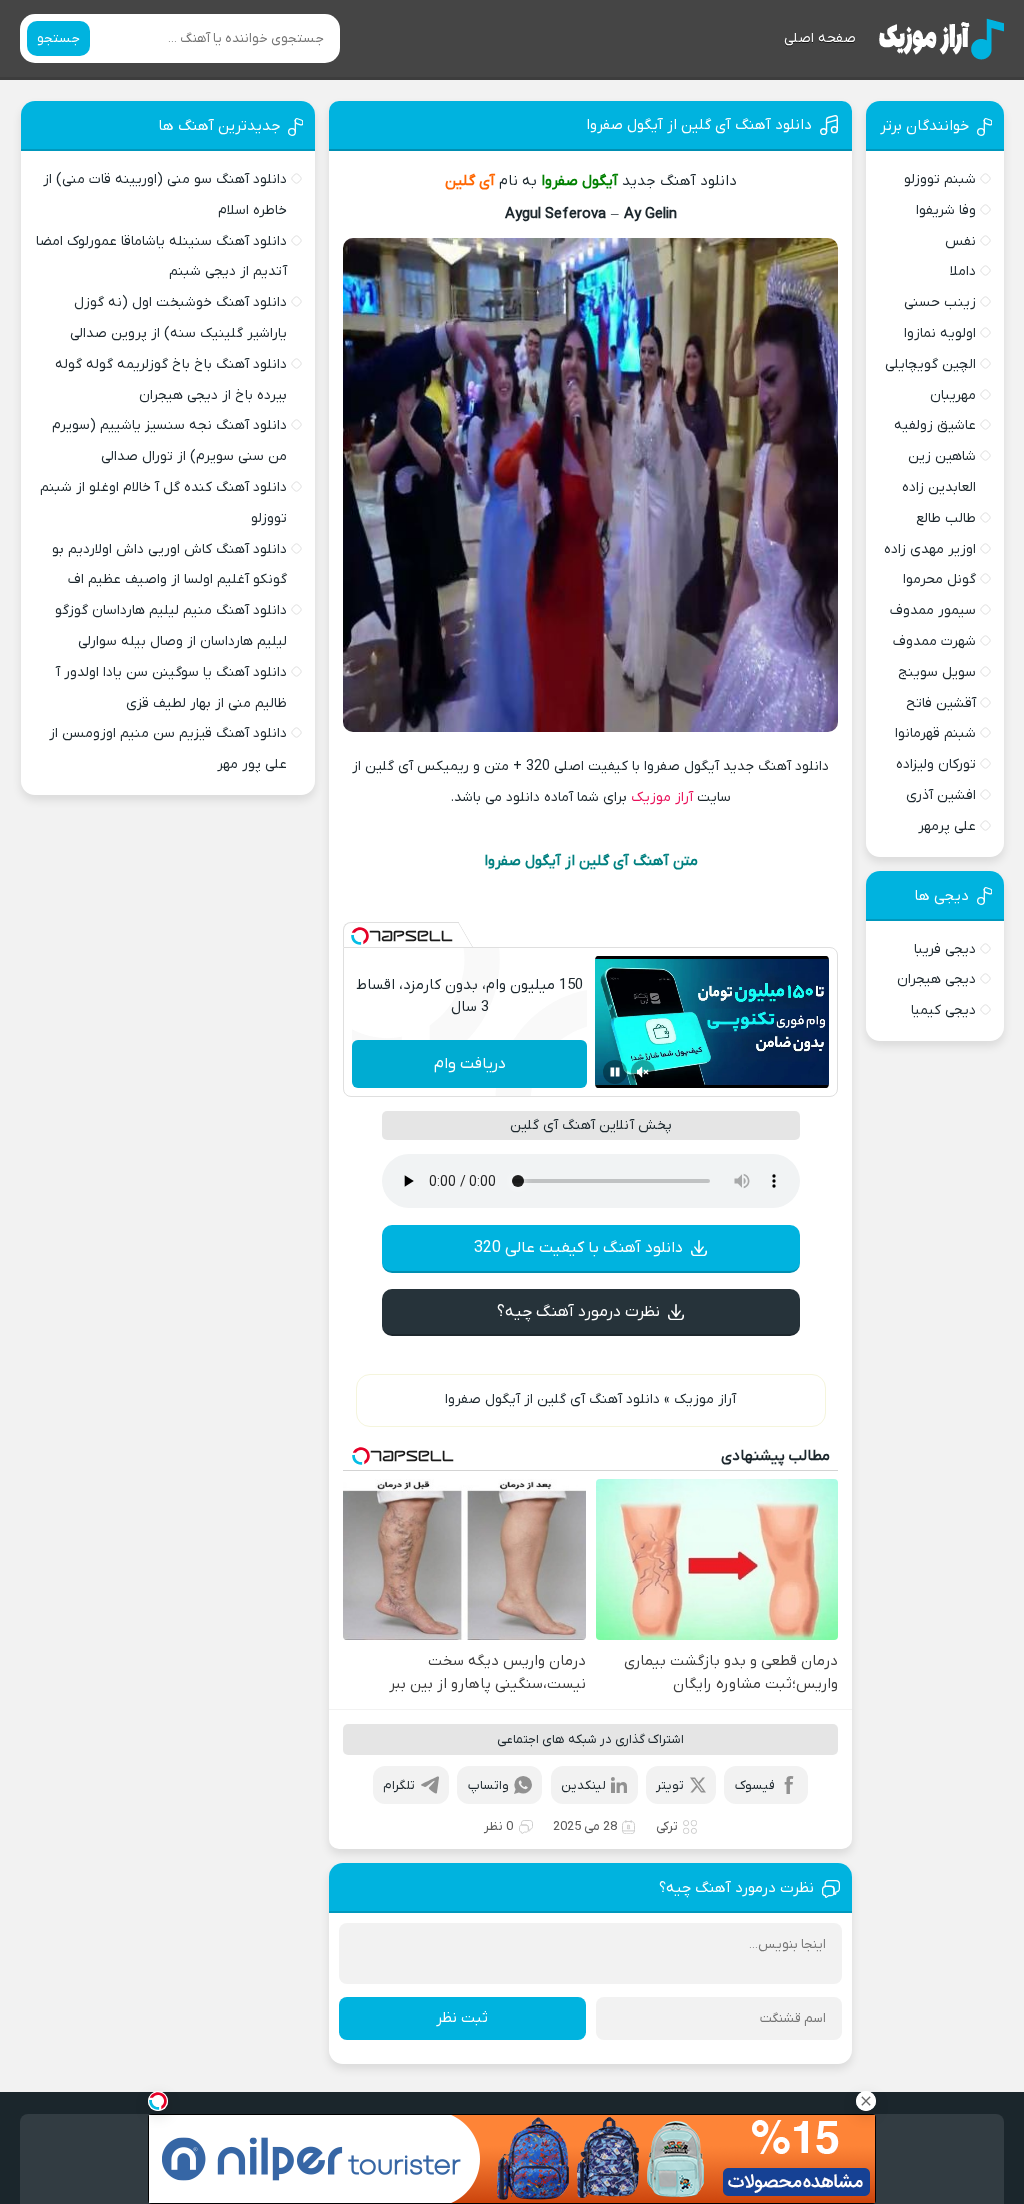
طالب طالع (946, 518)
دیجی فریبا (945, 949)
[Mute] (643, 1072)
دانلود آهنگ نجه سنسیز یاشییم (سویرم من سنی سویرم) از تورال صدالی (169, 441)
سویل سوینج (937, 672)
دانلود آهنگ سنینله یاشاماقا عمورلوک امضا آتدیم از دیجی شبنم (161, 257)
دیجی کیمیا (943, 1010)
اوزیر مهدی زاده (930, 549)
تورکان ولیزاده (936, 764)
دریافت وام (470, 1064)
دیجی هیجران (936, 979)
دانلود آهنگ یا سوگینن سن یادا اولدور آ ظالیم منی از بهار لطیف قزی (171, 688)
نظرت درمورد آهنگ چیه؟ (578, 1312)
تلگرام (399, 1785)
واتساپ (488, 1785)
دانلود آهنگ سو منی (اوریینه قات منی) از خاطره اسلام (165, 195)
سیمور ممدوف (933, 610)
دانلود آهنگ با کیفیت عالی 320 (578, 1248)
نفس (960, 241)
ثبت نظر (462, 2018)
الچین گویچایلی (930, 364)
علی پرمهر (947, 826)
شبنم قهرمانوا (935, 733)
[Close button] (866, 2101)
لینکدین (583, 1785)
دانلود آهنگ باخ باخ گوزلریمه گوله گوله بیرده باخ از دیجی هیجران (171, 380)
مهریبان (953, 395)
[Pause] (615, 1072)
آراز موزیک (662, 797)
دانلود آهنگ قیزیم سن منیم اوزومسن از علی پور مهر (168, 749)
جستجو (58, 38)
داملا (963, 271)
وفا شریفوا (946, 210)
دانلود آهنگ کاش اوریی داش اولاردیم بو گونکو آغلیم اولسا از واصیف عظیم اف (169, 565)
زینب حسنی (940, 302)
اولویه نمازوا (940, 333)
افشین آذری (941, 795)
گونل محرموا (939, 579)
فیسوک (755, 1785)
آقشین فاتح (941, 703)
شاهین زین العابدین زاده (939, 472)
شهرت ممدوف (934, 641)
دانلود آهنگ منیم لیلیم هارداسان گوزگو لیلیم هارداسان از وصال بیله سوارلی (171, 626)
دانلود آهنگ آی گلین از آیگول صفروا (699, 125)
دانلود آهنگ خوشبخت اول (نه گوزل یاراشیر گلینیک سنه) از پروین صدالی (178, 318)
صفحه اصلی (820, 38)
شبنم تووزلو (940, 179)
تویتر (670, 1785)
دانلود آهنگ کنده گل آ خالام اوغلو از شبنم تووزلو (163, 503)
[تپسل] (360, 936)
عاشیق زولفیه (935, 425)
